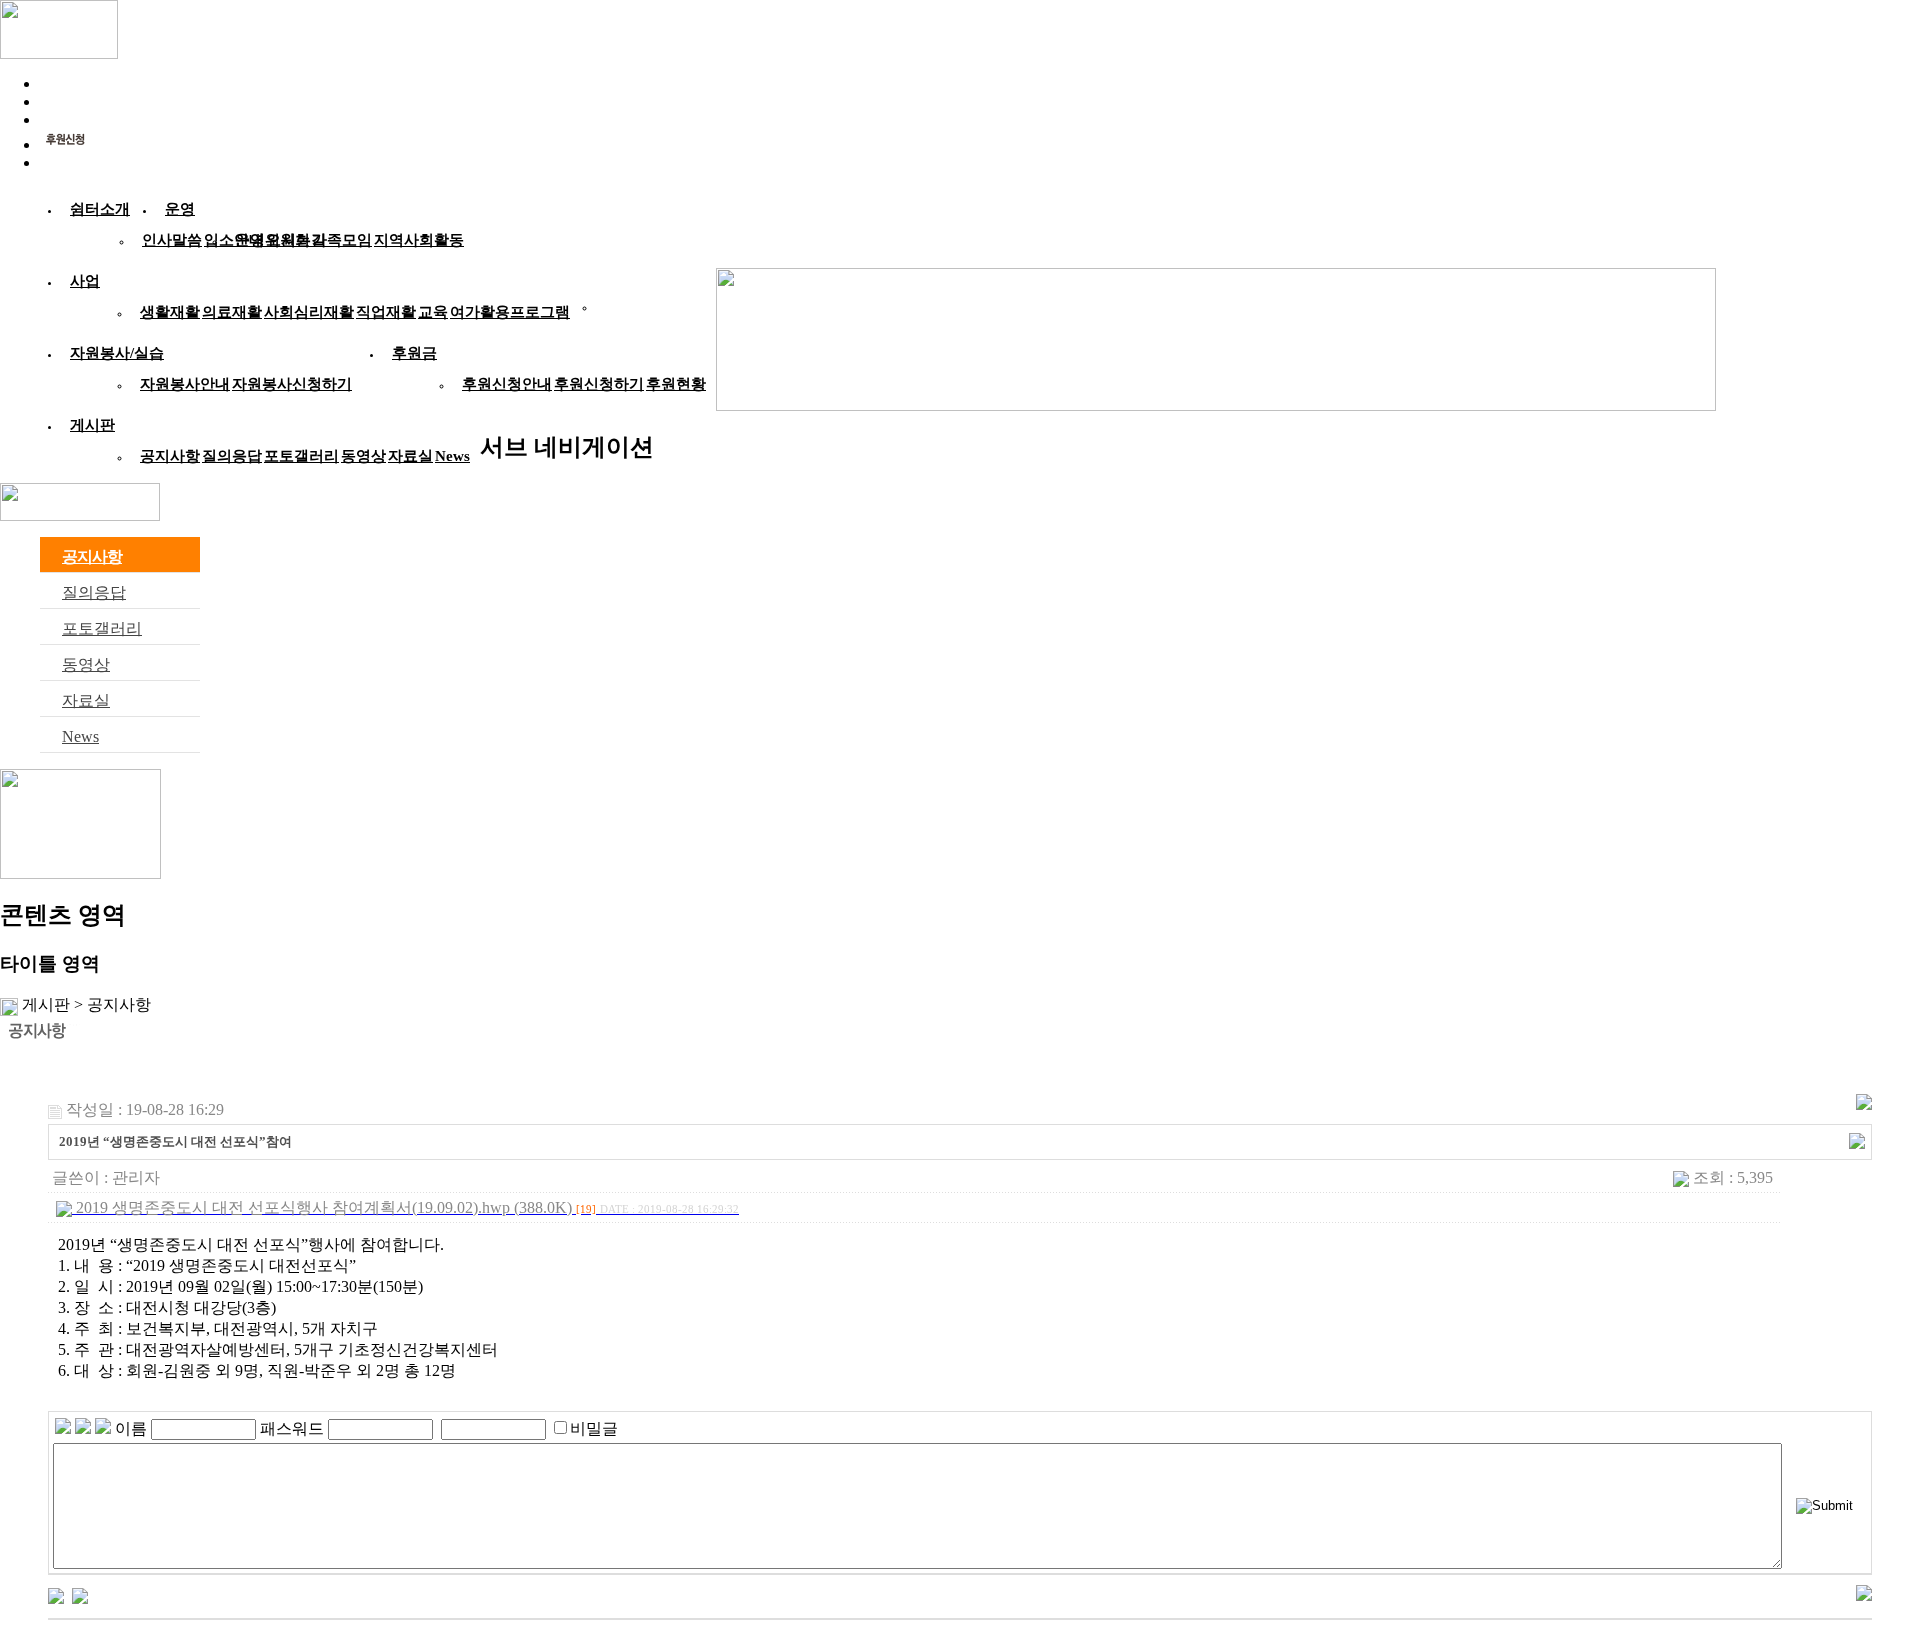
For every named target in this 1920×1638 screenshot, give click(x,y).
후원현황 (676, 384)
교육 (433, 312)
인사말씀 (172, 240)
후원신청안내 (507, 384)
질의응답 (232, 456)
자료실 (410, 456)
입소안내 (234, 240)
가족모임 (342, 240)
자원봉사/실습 (117, 353)
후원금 (414, 353)
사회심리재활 (309, 312)
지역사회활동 (419, 240)
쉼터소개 (100, 209)
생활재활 (170, 312)
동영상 (363, 456)
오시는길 (296, 240)
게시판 (92, 425)
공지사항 (170, 456)
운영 (180, 209)
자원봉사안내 (185, 384)
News (452, 456)
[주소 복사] (1857, 1139)
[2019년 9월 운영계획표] (56, 1593)
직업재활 (386, 312)
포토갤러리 (301, 456)
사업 (85, 281)
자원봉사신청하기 (292, 384)
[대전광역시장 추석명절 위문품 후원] (80, 1593)
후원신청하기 (599, 384)
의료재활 (232, 312)
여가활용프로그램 (510, 312)
